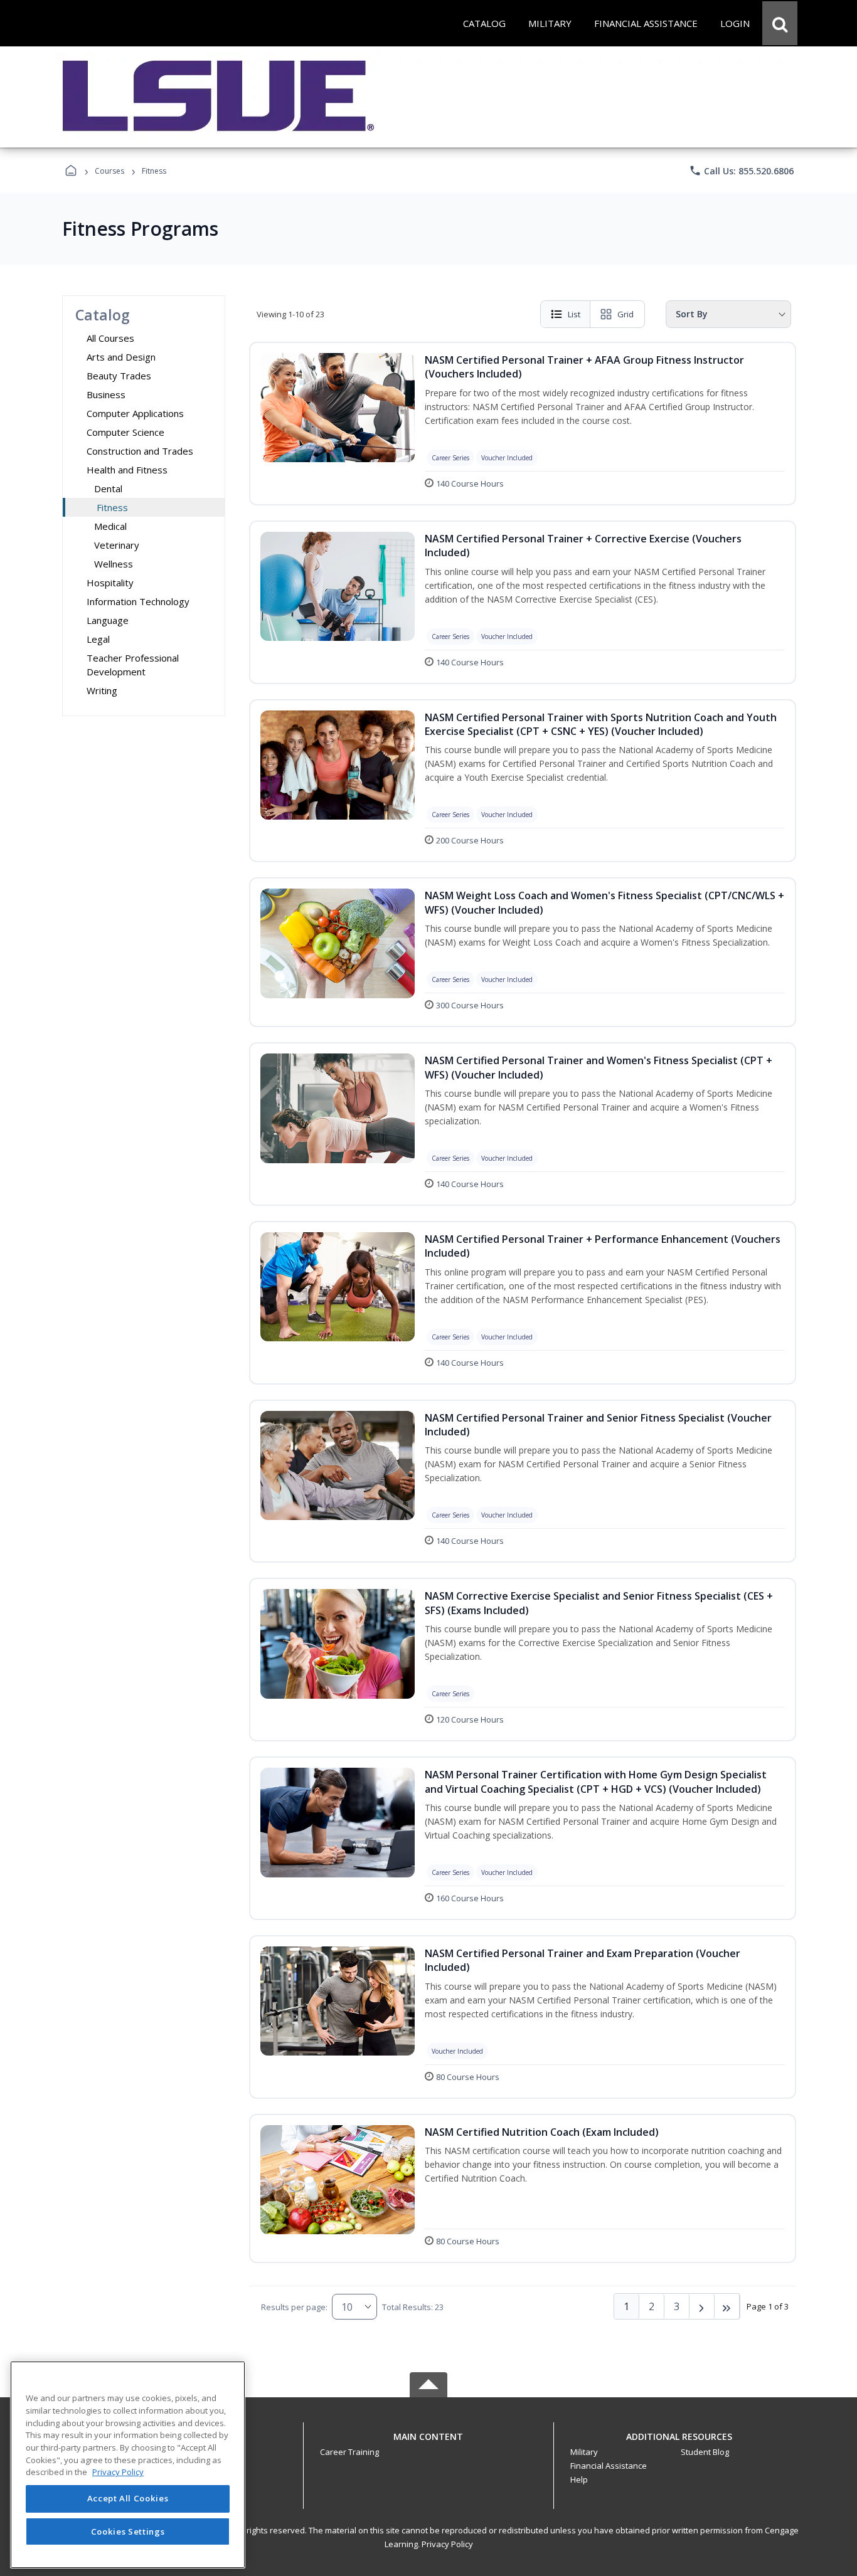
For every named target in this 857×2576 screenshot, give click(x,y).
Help (579, 2479)
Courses (109, 171)
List (574, 314)
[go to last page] (727, 2306)
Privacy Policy (447, 2544)
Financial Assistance (609, 2466)
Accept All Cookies (128, 2499)
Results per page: (294, 2307)
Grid (625, 314)
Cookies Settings (128, 2531)
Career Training (349, 2452)
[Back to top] (428, 2443)
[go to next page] (702, 2306)
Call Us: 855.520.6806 (741, 171)
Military (584, 2452)
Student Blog (705, 2452)
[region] (128, 2465)
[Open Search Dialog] (780, 23)
